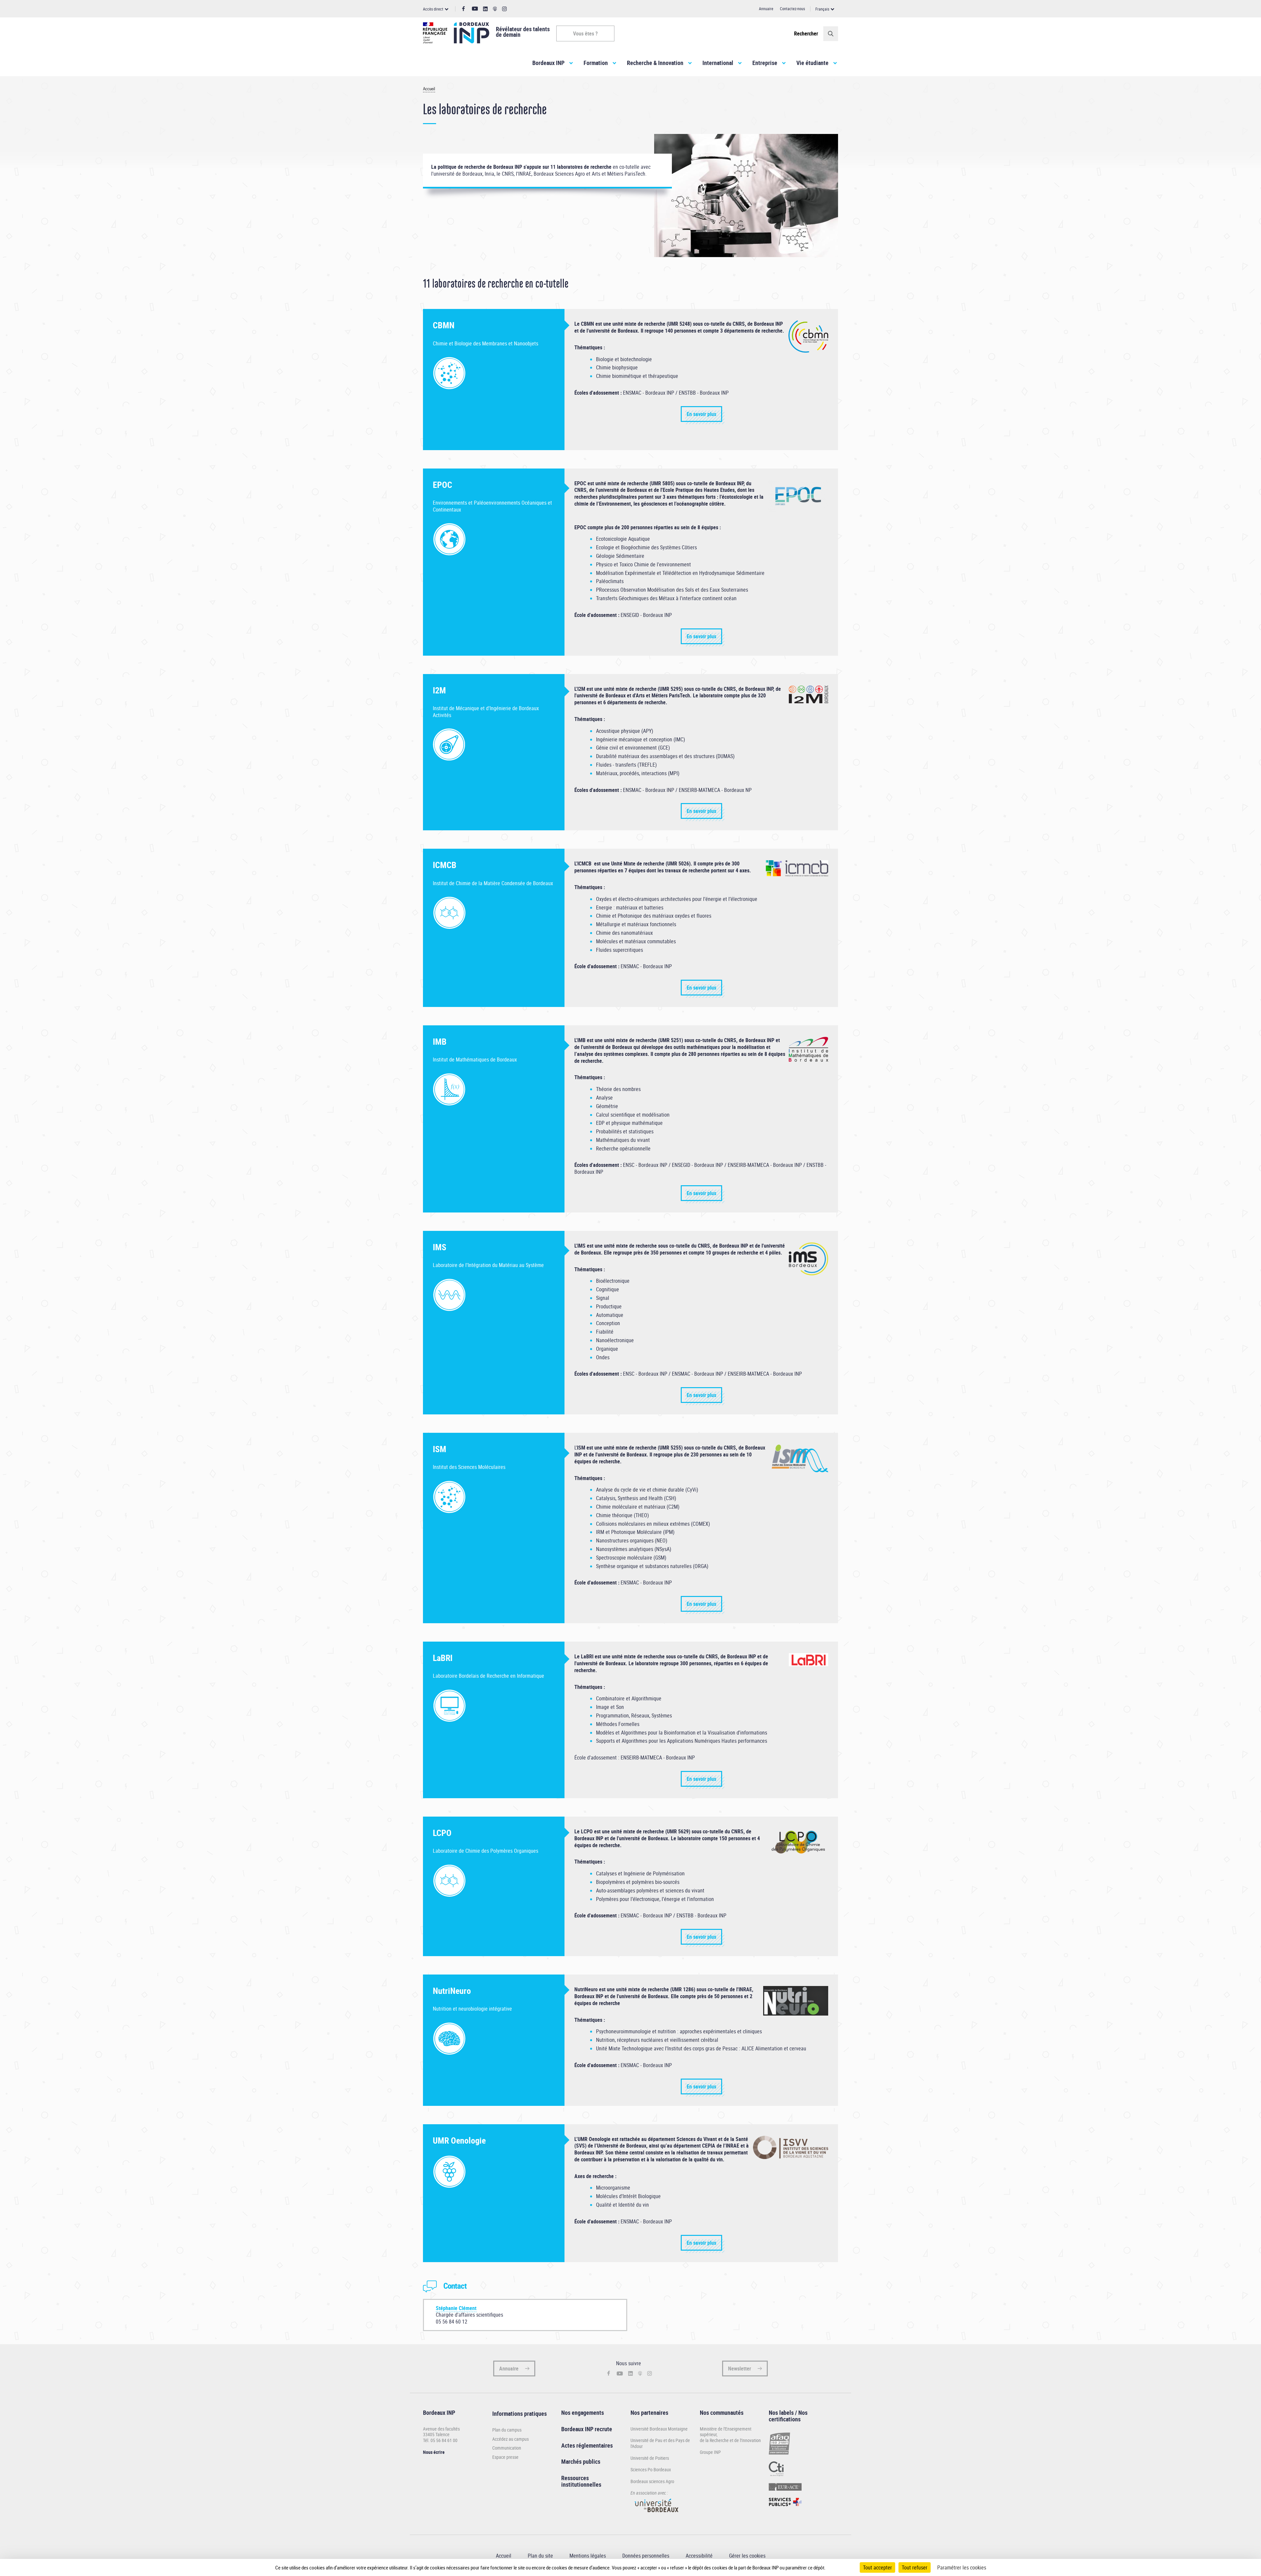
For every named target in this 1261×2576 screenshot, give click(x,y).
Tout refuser (915, 2567)
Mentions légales (588, 2556)
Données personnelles (646, 2556)
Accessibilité (699, 2556)
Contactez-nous (792, 9)
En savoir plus (701, 414)
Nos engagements (583, 2412)
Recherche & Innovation (655, 63)
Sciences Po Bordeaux (651, 2469)
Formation (596, 63)
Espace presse (505, 2457)
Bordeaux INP (548, 63)
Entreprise (765, 63)
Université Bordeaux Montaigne (659, 2429)
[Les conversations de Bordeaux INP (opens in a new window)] (495, 9)
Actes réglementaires (587, 2445)
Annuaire (766, 9)
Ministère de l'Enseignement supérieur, (726, 2432)
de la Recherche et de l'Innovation (730, 2440)
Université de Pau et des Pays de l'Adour (660, 2443)
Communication (507, 2448)
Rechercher (806, 33)
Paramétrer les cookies (962, 2567)
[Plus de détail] (839, 2567)
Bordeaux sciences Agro (652, 2481)
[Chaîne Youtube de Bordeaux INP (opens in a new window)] (475, 9)
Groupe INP (710, 2452)
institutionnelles (581, 2484)
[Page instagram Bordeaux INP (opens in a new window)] (504, 9)
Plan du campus (507, 2430)
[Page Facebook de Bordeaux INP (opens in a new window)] (464, 9)
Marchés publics (581, 2461)
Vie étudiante (812, 63)
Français (822, 9)
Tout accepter (877, 2567)
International (718, 63)
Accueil (429, 89)
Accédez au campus (510, 2439)
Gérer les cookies (747, 2556)
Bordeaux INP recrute (587, 2429)
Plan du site (540, 2556)
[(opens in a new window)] (657, 2515)
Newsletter (740, 2369)
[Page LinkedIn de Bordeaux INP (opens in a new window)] (485, 9)
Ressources (575, 2478)
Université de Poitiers (650, 2458)
